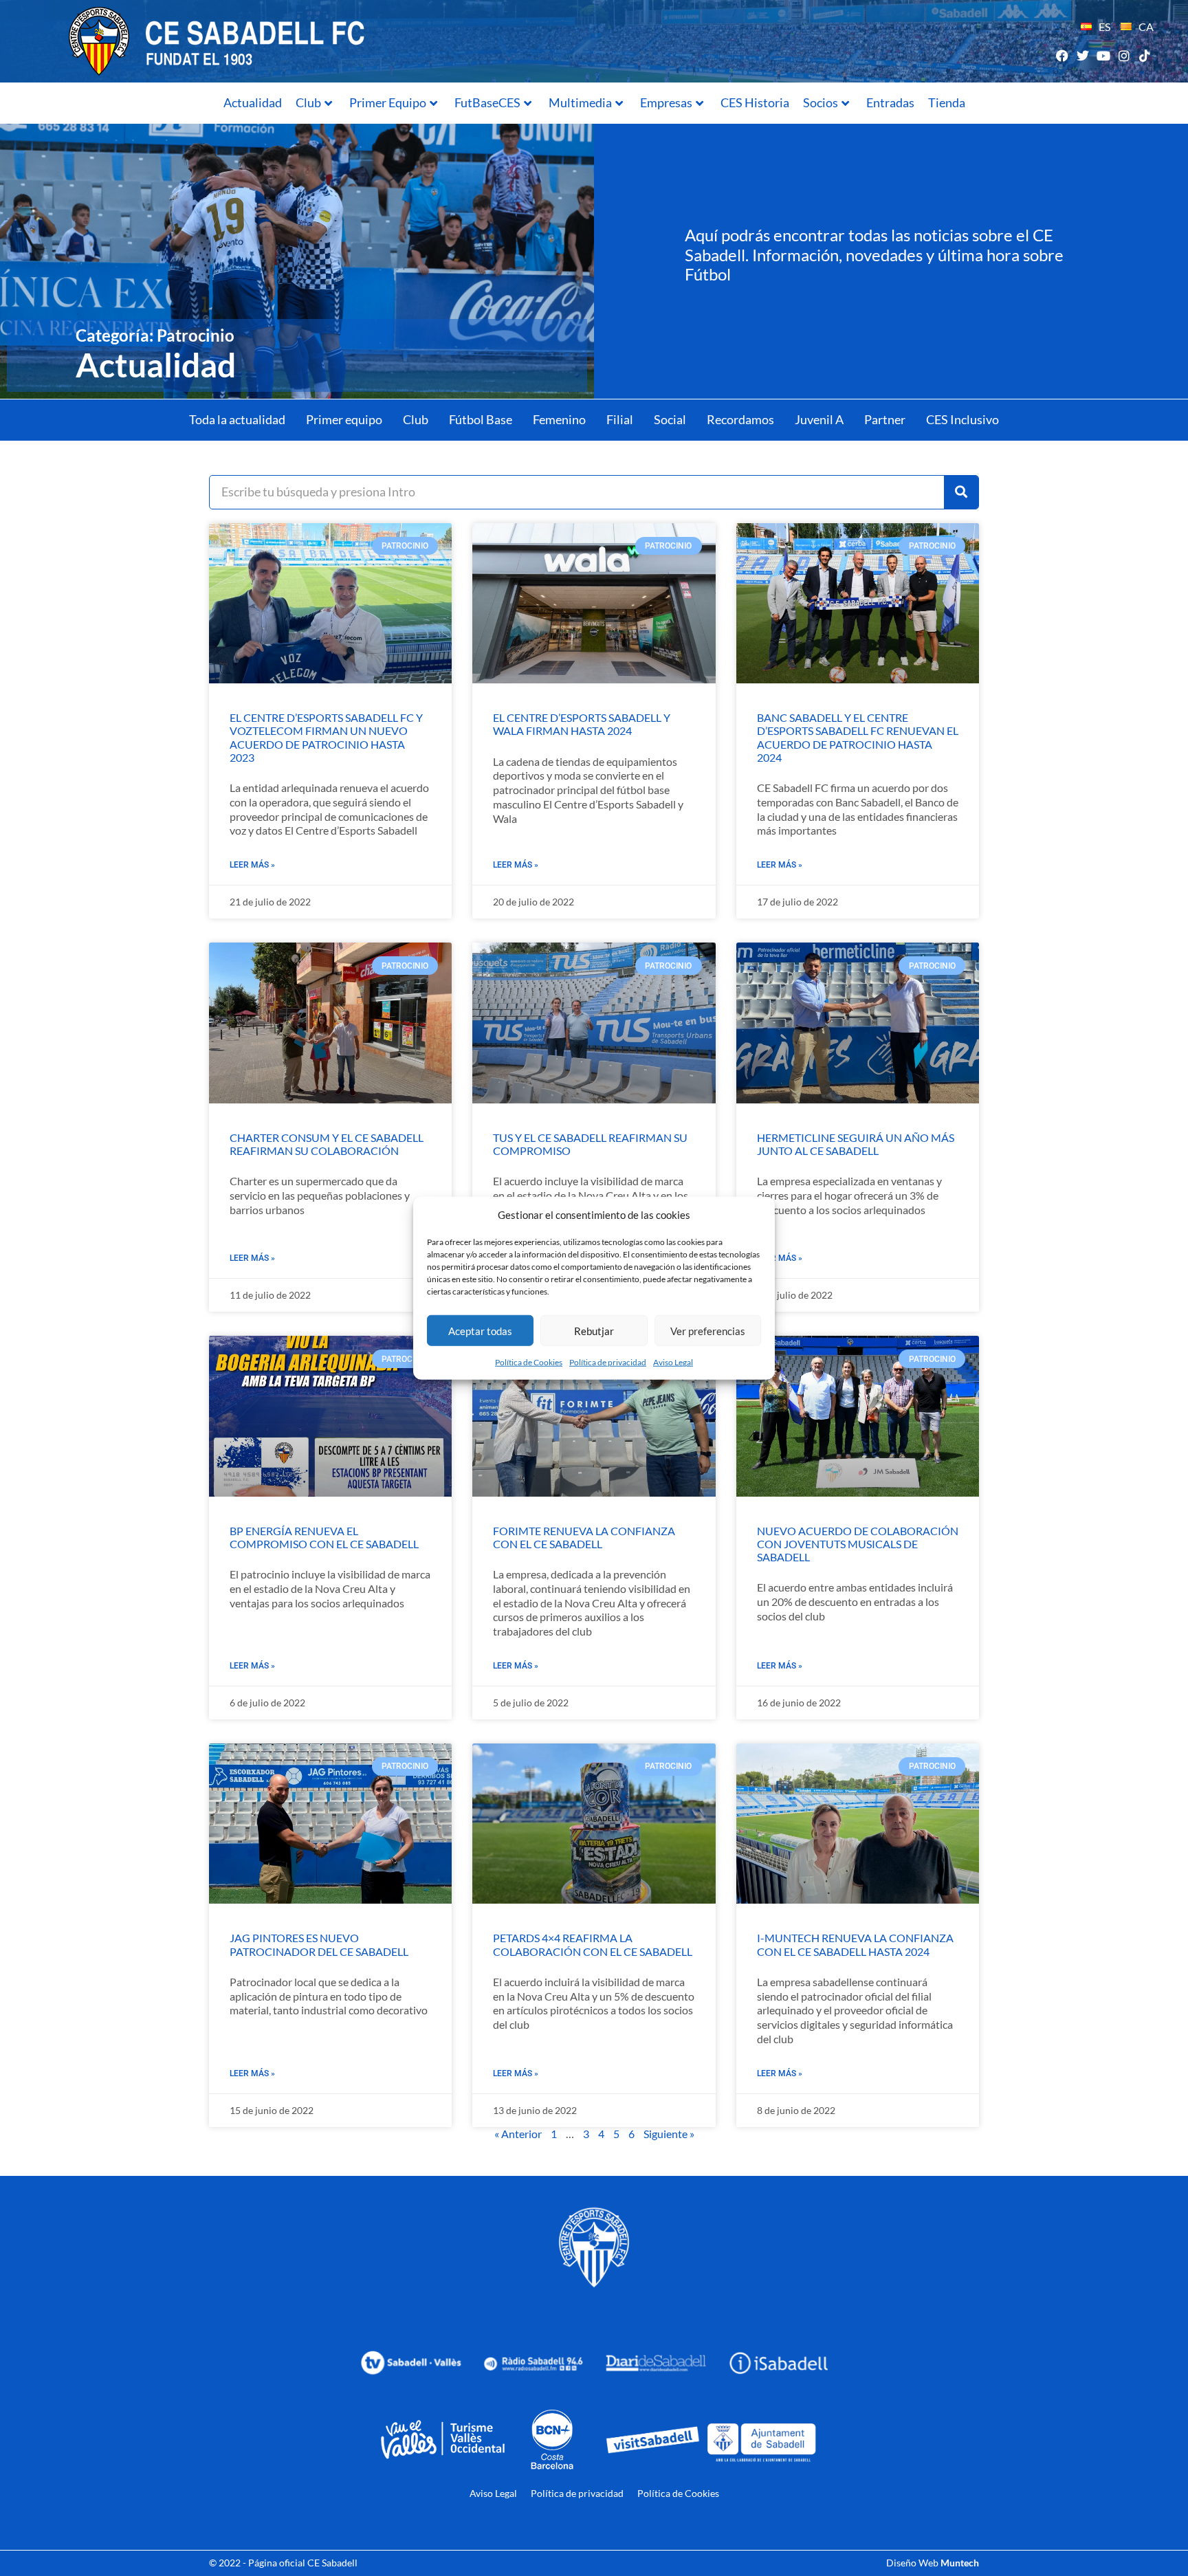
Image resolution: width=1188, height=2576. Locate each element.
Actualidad (253, 102)
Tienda (947, 102)
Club (308, 102)
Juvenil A (819, 419)
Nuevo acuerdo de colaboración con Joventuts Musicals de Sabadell (858, 1544)
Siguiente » (669, 2134)
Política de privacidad (608, 1362)
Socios (821, 102)
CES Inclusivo (962, 419)
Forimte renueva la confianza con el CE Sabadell (584, 1537)
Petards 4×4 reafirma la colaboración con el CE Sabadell (593, 1944)
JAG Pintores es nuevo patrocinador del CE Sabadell (319, 1944)
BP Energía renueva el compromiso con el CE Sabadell (324, 1537)
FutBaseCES (487, 102)
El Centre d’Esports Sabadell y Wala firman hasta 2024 (582, 724)
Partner (885, 419)
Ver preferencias (708, 1330)
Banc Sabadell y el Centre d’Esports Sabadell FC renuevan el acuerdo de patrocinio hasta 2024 (858, 737)
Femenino (559, 419)
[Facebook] (1062, 55)
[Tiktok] (1145, 55)
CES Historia (755, 102)
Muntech (960, 2563)
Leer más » (252, 865)
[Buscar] (961, 492)
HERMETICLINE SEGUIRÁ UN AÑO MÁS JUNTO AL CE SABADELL (856, 1144)
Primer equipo (344, 419)
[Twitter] (1082, 55)
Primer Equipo (388, 102)
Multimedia (580, 102)
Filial (620, 419)
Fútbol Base (481, 419)
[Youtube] (1103, 55)
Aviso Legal (673, 1362)
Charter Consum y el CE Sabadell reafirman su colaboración (327, 1144)
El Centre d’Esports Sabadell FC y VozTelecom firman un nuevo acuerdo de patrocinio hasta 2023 (326, 737)
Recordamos (740, 419)
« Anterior (518, 2134)
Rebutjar (594, 1330)
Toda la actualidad (237, 419)
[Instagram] (1124, 55)
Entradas (890, 102)
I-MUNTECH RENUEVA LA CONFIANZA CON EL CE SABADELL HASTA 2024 (855, 1944)
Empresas (666, 102)
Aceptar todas (480, 1330)
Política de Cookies (529, 1362)
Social (670, 419)
